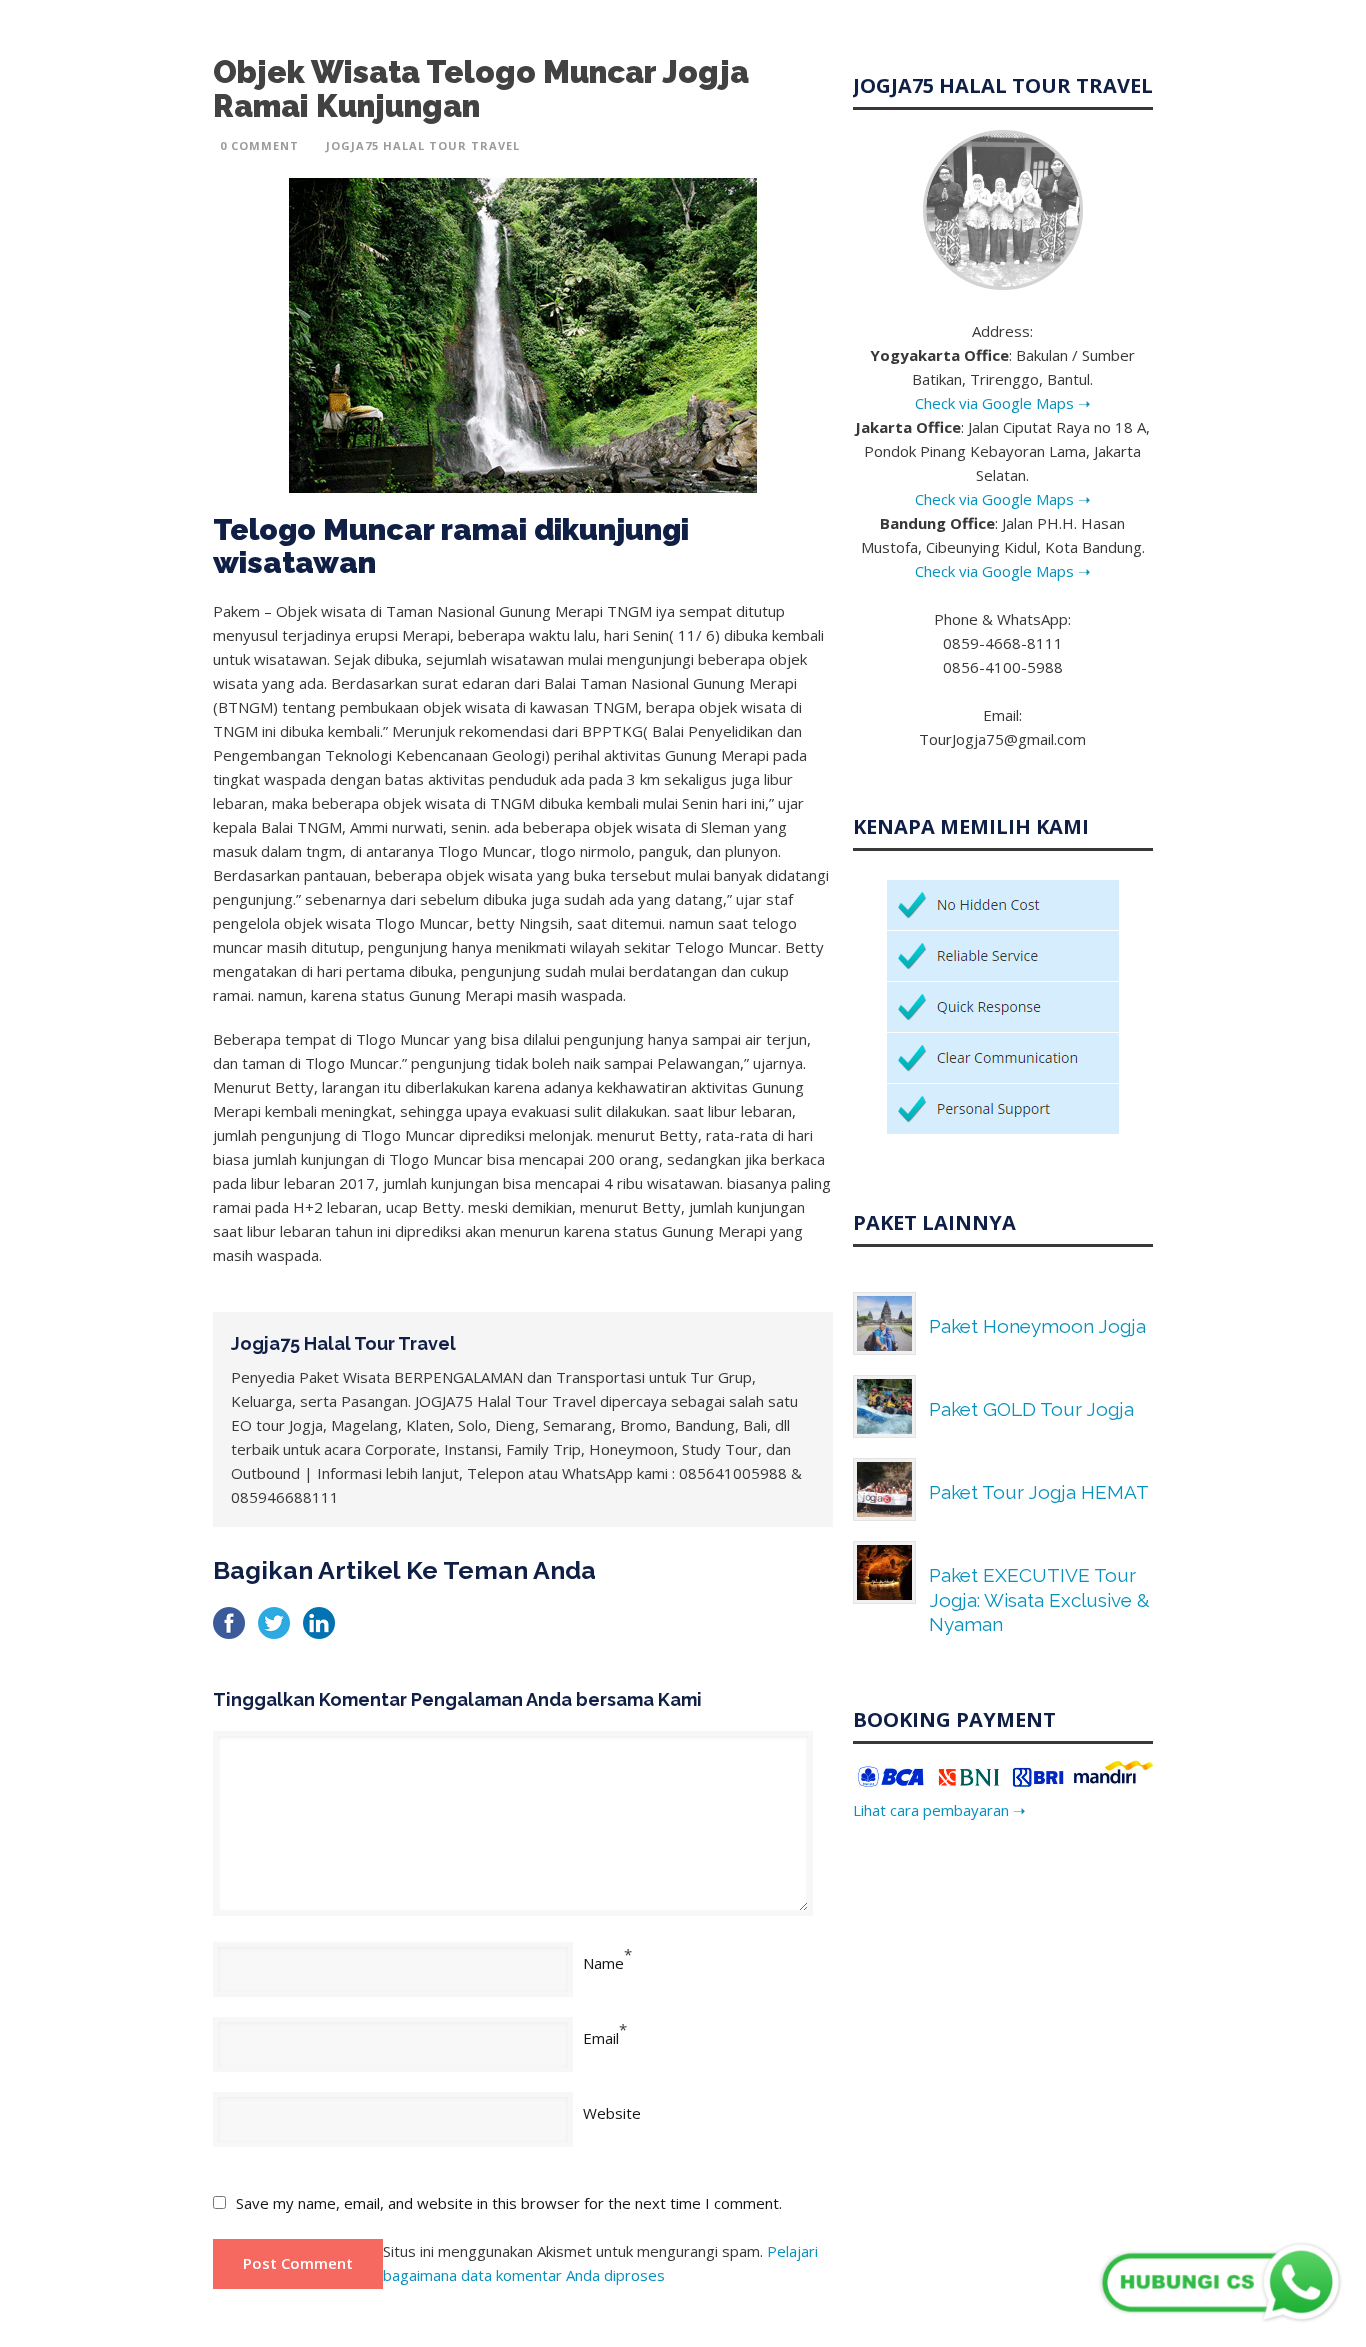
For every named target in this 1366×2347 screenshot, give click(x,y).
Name (603, 1963)
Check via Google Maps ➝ (1003, 403)
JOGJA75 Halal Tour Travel (423, 145)
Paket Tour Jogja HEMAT (1039, 1492)
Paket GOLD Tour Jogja (1031, 1409)
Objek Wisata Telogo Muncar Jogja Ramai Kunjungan (481, 89)
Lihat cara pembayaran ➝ (939, 1810)
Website (612, 2113)
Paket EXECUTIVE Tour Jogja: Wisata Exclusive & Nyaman (1039, 1599)
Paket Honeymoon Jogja (1037, 1326)
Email (601, 2038)
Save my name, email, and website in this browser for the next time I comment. (509, 2203)
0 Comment (259, 145)
